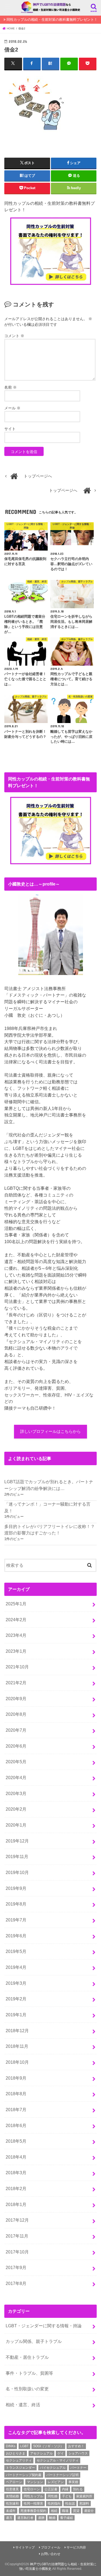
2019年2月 (16, 1999)
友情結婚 (12, 2496)
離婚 (52, 2518)
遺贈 (41, 2518)
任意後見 (12, 2489)
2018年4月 (16, 2157)
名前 (11, 387)
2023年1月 (16, 1651)
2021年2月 (16, 1683)
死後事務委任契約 (33, 2511)
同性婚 (53, 2496)
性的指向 (54, 2504)
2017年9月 (16, 2267)
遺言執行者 (25, 2518)
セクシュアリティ (19, 2460)
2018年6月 (16, 2125)
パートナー (78, 2468)
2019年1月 (16, 2015)
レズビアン (56, 2482)
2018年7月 (16, 2110)
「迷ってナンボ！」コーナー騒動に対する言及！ (47, 1507)
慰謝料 (84, 2504)
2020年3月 (16, 1793)
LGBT (24, 2446)
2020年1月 (16, 1825)
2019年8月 (16, 1904)
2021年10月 (17, 1667)
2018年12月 (17, 2031)
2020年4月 (16, 1778)
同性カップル (33, 2496)
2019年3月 (16, 1983)
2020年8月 (16, 1714)
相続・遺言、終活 (23, 2405)
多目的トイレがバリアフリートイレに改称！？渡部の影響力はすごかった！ (50, 1530)
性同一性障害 (33, 2504)
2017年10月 (17, 2252)
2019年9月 (16, 1888)
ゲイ (61, 2453)
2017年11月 (17, 2236)
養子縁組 (67, 2518)
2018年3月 (16, 2173)
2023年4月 (16, 1635)
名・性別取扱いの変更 (27, 2389)
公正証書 (51, 2489)
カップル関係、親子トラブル (34, 2341)
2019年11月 (17, 1856)
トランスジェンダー (20, 2468)
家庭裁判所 (84, 2496)
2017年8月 (16, 2283)
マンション (35, 2482)
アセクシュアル (41, 2453)
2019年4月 (16, 1967)
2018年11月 (17, 2046)
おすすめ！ (76, 2446)
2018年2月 (16, 2188)
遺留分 (89, 2511)
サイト (10, 429)
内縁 (65, 2489)
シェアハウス (78, 2453)
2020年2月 (16, 1809)
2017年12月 (17, 2220)
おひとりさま (16, 2453)
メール (12, 408)
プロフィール (51, 2547)
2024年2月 (16, 1620)
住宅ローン (32, 2489)
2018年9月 (16, 2078)
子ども (67, 2496)
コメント (14, 336)
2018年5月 (16, 2141)
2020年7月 (16, 1730)
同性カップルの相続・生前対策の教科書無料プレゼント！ (52, 20)
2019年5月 (16, 1951)
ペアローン (14, 2482)
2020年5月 (16, 1762)
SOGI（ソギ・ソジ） (48, 2446)
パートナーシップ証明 (62, 2475)
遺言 (9, 2518)
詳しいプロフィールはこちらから (50, 1432)
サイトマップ (25, 2547)
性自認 (70, 2504)
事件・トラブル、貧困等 (29, 2373)
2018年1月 (16, 2204)
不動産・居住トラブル (27, 2357)
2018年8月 (16, 2094)
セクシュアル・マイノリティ (58, 2460)
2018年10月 (17, 2062)
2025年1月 (16, 1604)
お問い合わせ (51, 2554)
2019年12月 (17, 1841)
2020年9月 (16, 1699)
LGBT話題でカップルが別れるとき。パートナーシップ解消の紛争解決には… (49, 1485)
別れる (78, 2489)
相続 (54, 2511)
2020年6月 (16, 1746)
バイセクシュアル (53, 2468)
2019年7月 (16, 1920)
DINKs (11, 2446)
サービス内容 (76, 2547)
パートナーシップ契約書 (24, 2475)
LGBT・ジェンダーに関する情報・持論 (44, 2326)
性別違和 (12, 2504)
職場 (65, 2511)
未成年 (11, 2511)
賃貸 (76, 2511)
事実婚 (73, 2482)
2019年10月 (17, 1872)
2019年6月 (16, 1936)
